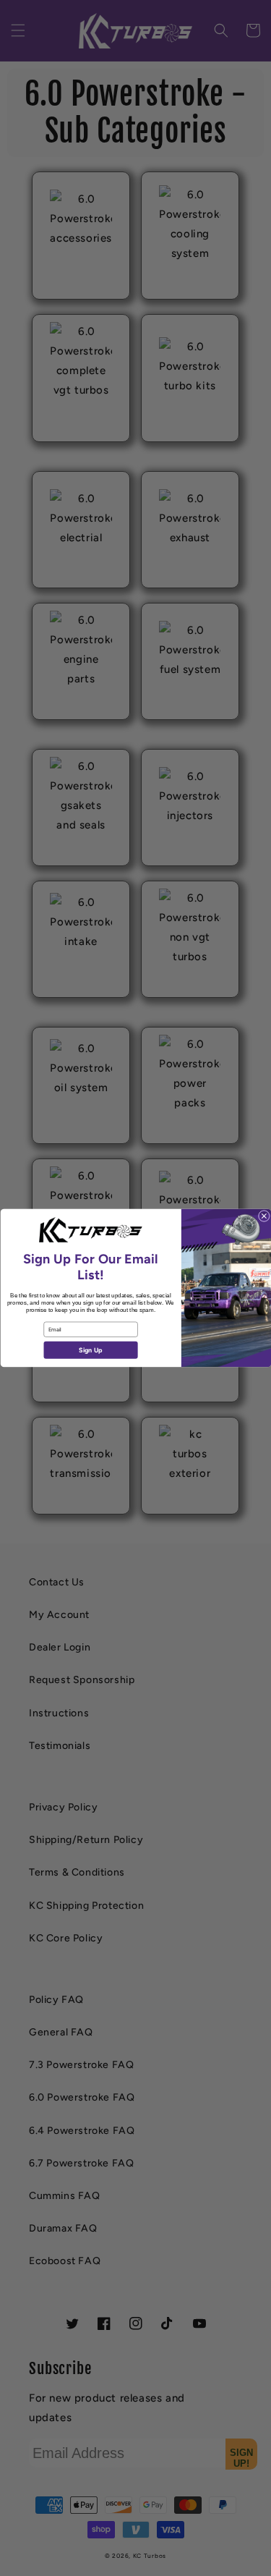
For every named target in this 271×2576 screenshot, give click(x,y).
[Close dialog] (264, 1216)
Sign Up (90, 1351)
